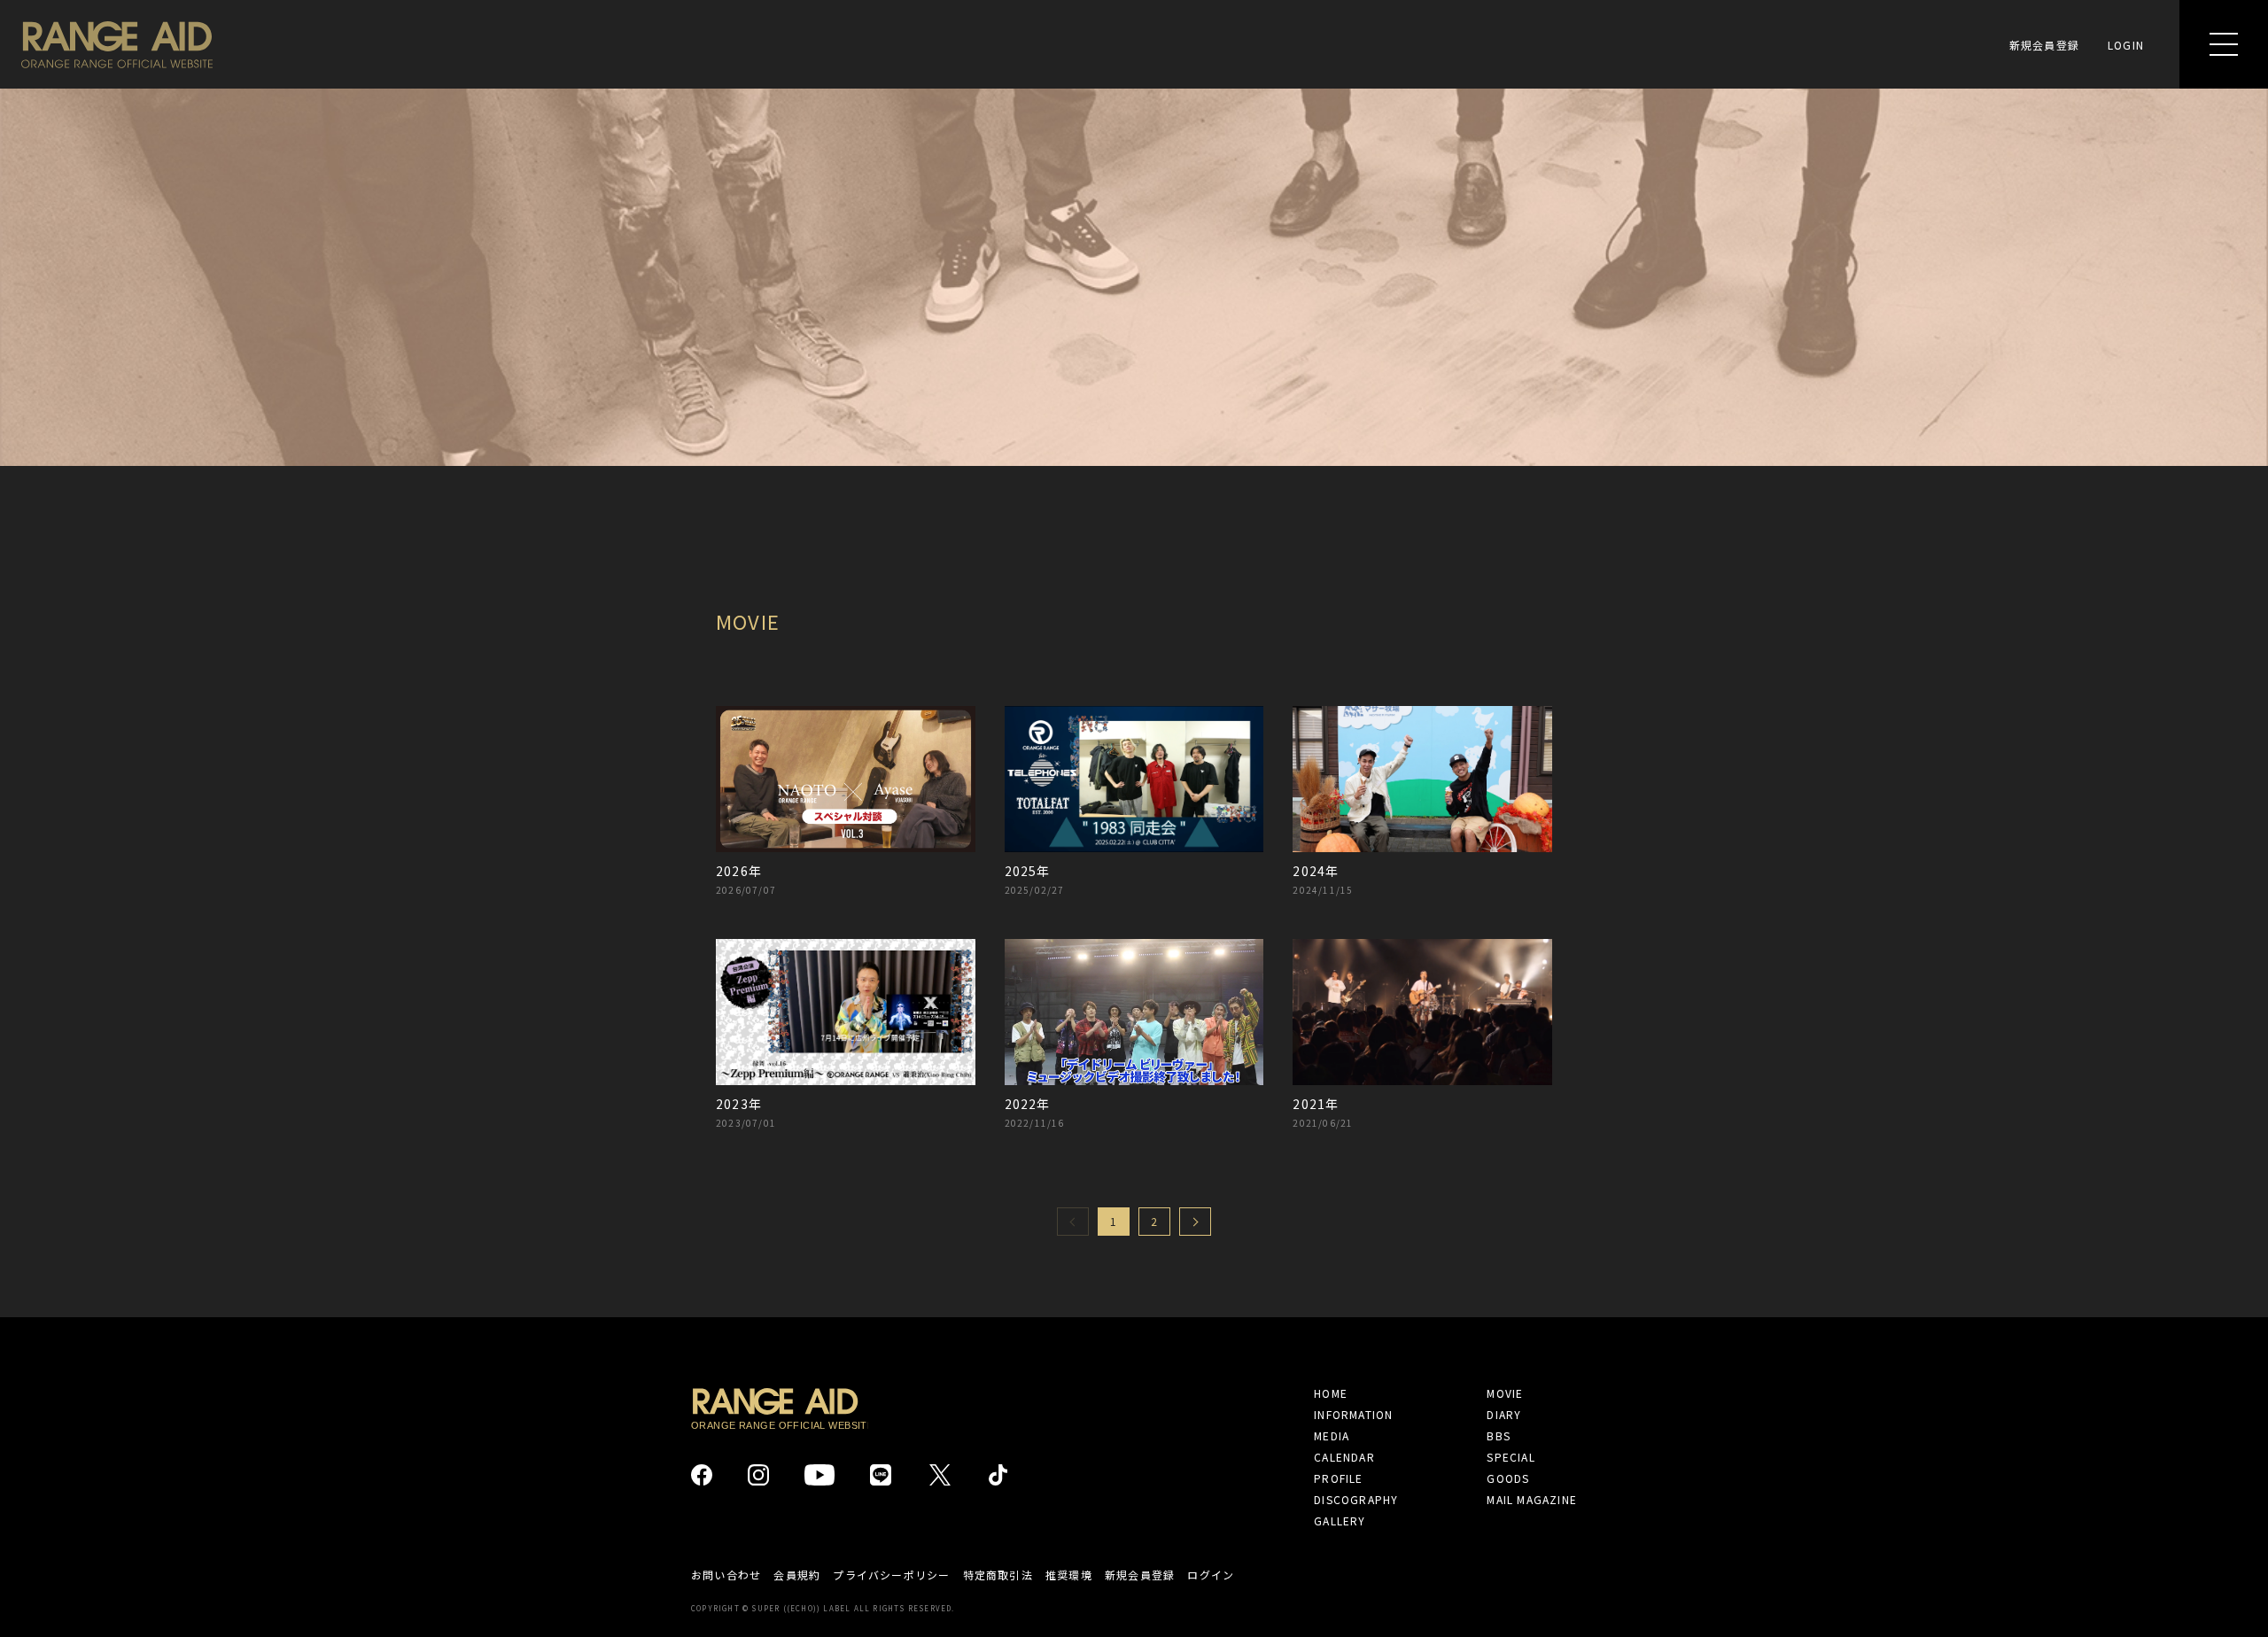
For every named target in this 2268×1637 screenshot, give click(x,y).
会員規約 (797, 1575)
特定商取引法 (998, 1575)
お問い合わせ (726, 1575)
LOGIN (2126, 45)
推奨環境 (1069, 1575)
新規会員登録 (2044, 45)
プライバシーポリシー (891, 1575)
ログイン (1211, 1575)
